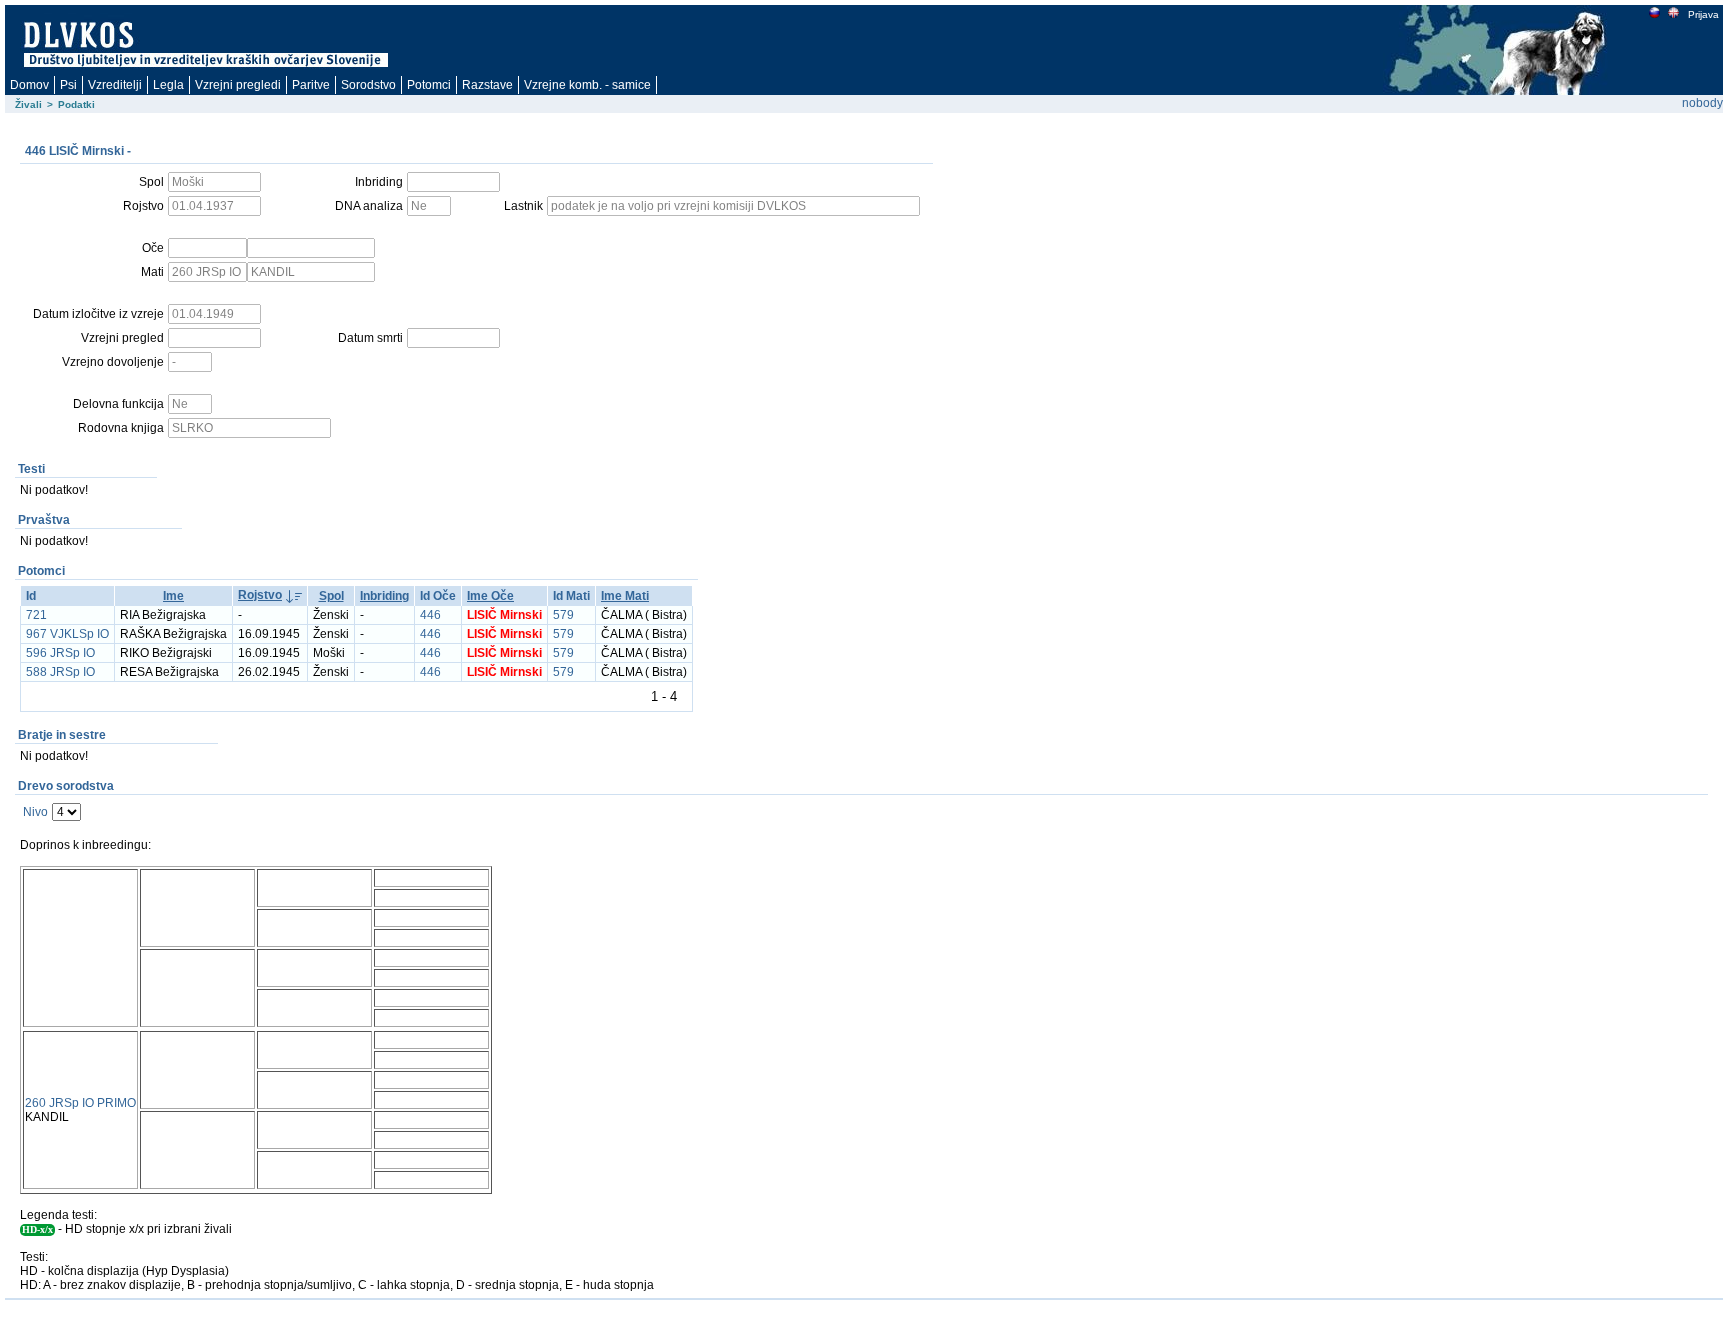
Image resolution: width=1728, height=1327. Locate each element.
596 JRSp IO (60, 653)
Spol (331, 596)
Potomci (429, 85)
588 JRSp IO (60, 672)
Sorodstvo (368, 85)
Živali (28, 104)
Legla (168, 85)
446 (430, 615)
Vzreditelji (115, 85)
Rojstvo (260, 595)
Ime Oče (490, 596)
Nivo (35, 812)
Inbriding (384, 596)
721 (36, 615)
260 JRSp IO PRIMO (80, 1103)
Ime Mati (625, 596)
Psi (68, 85)
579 (563, 615)
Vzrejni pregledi (238, 85)
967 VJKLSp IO (67, 634)
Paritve (311, 85)
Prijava (1703, 14)
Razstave (487, 85)
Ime (173, 596)
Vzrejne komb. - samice (587, 85)
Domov (29, 85)
